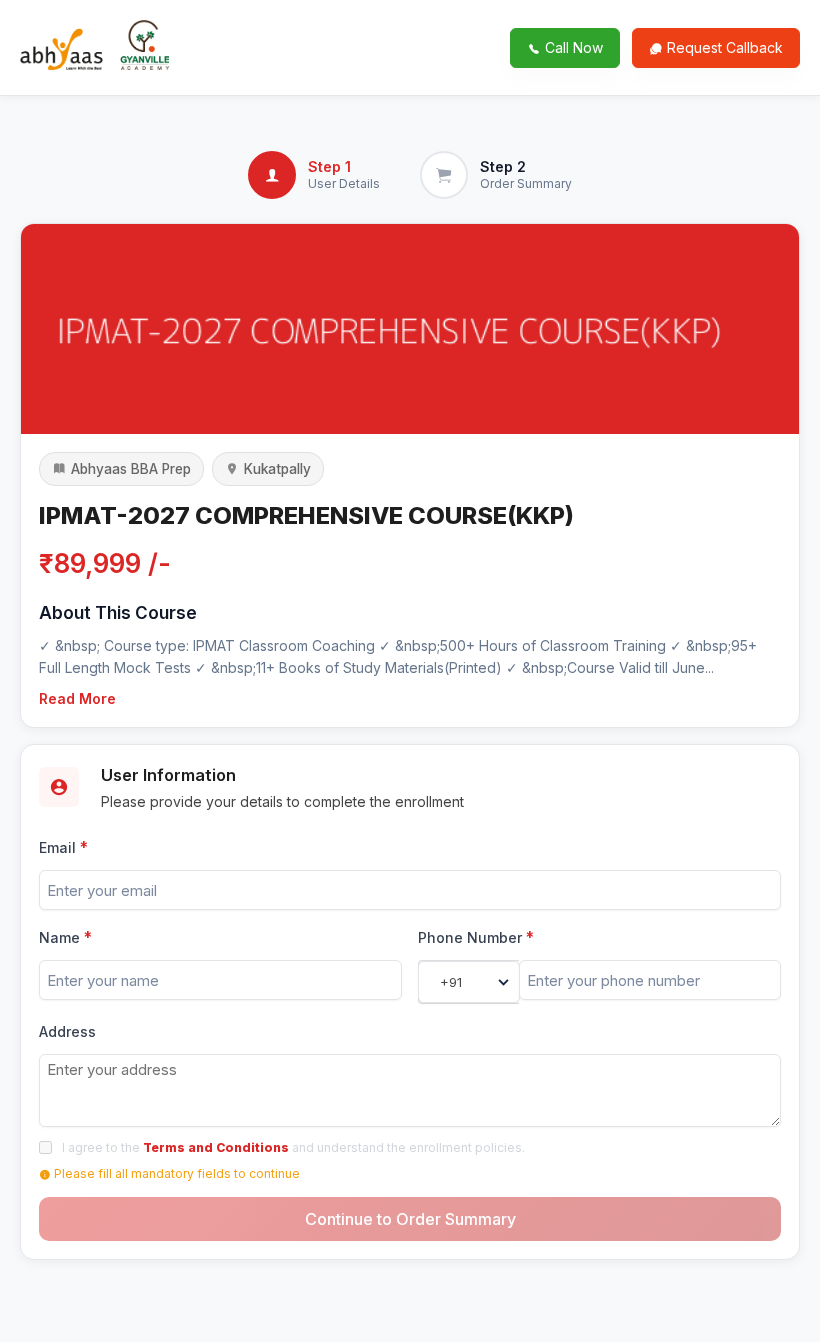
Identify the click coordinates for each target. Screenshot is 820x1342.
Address (67, 1031)
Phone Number (476, 937)
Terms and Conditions (216, 1147)
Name (65, 937)
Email (63, 847)
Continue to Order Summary (410, 1219)
